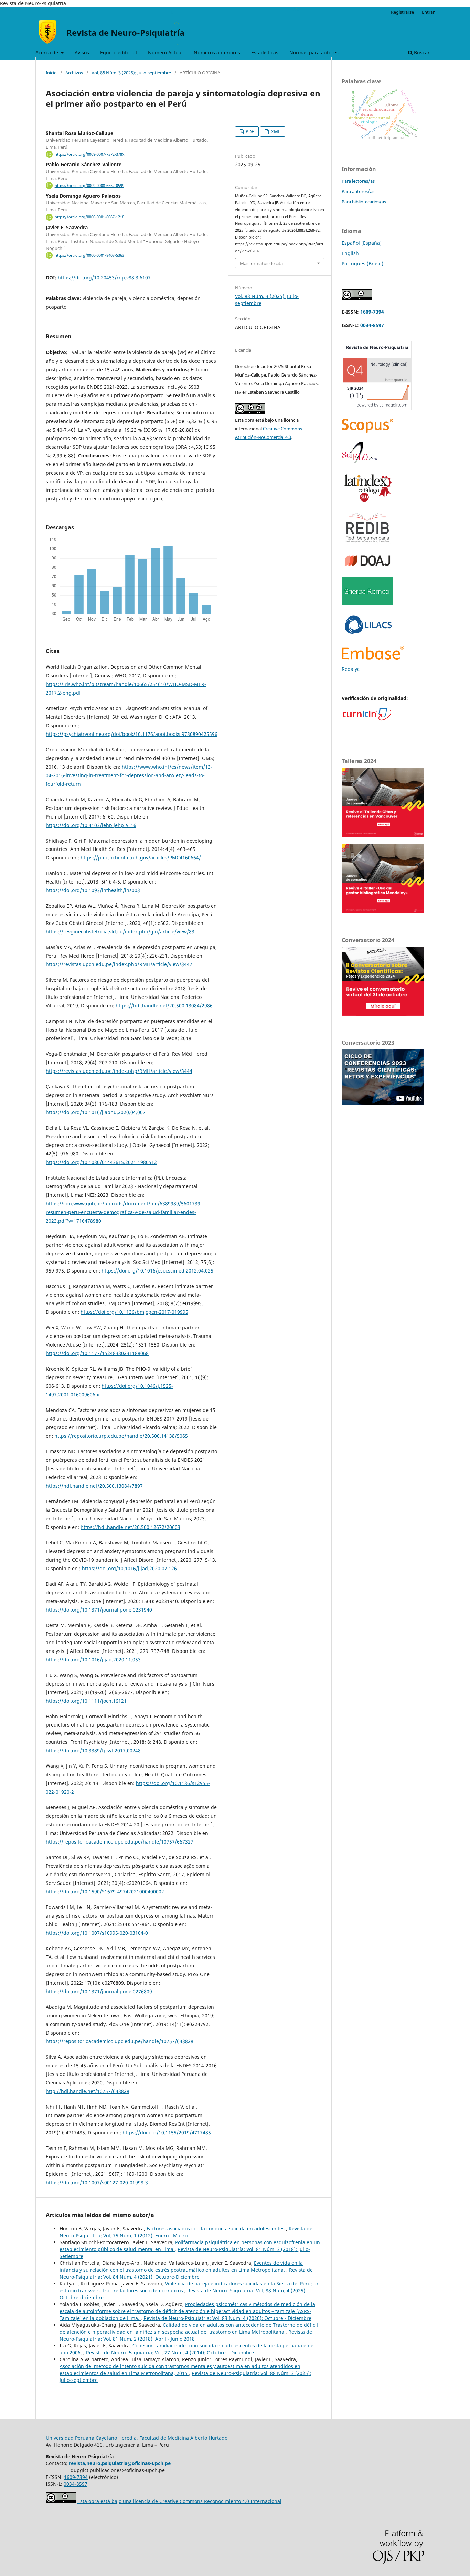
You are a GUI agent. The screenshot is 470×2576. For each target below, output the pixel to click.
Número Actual (165, 52)
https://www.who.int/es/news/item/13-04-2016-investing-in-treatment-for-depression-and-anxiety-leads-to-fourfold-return (129, 775)
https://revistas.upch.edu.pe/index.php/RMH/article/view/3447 (119, 964)
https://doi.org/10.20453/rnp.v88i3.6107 (104, 278)
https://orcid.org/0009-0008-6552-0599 (89, 186)
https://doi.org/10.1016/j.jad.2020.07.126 (129, 1568)
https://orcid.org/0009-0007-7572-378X (89, 154)
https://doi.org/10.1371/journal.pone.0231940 (99, 1610)
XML (275, 131)
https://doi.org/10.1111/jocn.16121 (86, 1701)
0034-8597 (372, 325)
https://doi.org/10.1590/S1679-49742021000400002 (105, 1892)
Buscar (421, 52)
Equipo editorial (119, 52)
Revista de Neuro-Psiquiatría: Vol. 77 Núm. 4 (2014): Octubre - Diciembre (170, 2352)
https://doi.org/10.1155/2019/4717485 (167, 2132)
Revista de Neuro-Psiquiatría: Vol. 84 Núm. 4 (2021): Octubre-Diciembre (186, 2273)
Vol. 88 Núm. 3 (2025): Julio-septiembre (131, 73)
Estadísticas (265, 52)
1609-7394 (372, 312)
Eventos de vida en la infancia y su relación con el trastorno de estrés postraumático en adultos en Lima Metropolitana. (181, 2266)
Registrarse (402, 12)
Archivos (74, 73)
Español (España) (362, 243)
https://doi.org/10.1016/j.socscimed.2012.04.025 (157, 1271)
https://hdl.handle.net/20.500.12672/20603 (130, 1527)
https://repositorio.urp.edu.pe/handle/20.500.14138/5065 (121, 1436)
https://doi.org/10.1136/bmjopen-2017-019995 (134, 1312)
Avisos (82, 52)
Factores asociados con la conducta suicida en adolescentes (216, 2229)
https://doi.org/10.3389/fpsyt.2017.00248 (93, 1750)
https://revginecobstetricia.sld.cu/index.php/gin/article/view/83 (120, 932)
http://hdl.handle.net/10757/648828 (88, 2091)
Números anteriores (217, 52)
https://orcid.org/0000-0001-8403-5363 (89, 255)
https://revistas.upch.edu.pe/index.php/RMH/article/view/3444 (119, 1071)
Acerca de (47, 52)
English (350, 253)
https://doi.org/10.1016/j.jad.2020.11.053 (93, 1660)
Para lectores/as (358, 181)
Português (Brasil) (362, 263)
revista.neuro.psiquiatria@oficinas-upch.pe (120, 2463)
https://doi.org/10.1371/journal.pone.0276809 (99, 1991)
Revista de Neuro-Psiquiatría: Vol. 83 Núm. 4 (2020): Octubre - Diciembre (227, 2318)
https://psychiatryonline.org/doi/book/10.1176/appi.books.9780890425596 (132, 734)
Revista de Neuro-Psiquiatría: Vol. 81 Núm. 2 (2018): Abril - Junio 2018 (186, 2335)
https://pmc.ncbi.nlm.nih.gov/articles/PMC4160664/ (141, 858)
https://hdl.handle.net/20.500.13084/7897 (94, 1486)
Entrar (428, 12)
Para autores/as (358, 191)
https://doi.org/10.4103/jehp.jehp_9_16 (91, 825)
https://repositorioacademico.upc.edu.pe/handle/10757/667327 (120, 1842)
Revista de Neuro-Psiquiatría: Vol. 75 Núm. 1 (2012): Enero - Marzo (186, 2232)
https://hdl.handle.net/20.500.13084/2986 (164, 1006)
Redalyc (351, 669)
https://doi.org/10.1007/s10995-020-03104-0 (97, 1933)
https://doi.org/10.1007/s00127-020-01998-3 (97, 2182)
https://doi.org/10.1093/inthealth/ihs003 (93, 890)
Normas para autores (314, 52)
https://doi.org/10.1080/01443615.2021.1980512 (101, 1162)
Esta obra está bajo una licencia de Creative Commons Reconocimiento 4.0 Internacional (179, 2501)
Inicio (51, 73)
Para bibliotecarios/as (364, 202)
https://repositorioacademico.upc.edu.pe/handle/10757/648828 (120, 2041)
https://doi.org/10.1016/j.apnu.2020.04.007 (96, 1112)
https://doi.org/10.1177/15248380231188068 (97, 1353)
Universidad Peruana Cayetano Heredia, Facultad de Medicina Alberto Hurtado (137, 2438)
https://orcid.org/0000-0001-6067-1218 (89, 217)
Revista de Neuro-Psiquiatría (126, 33)
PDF (249, 131)
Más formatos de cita (261, 263)
